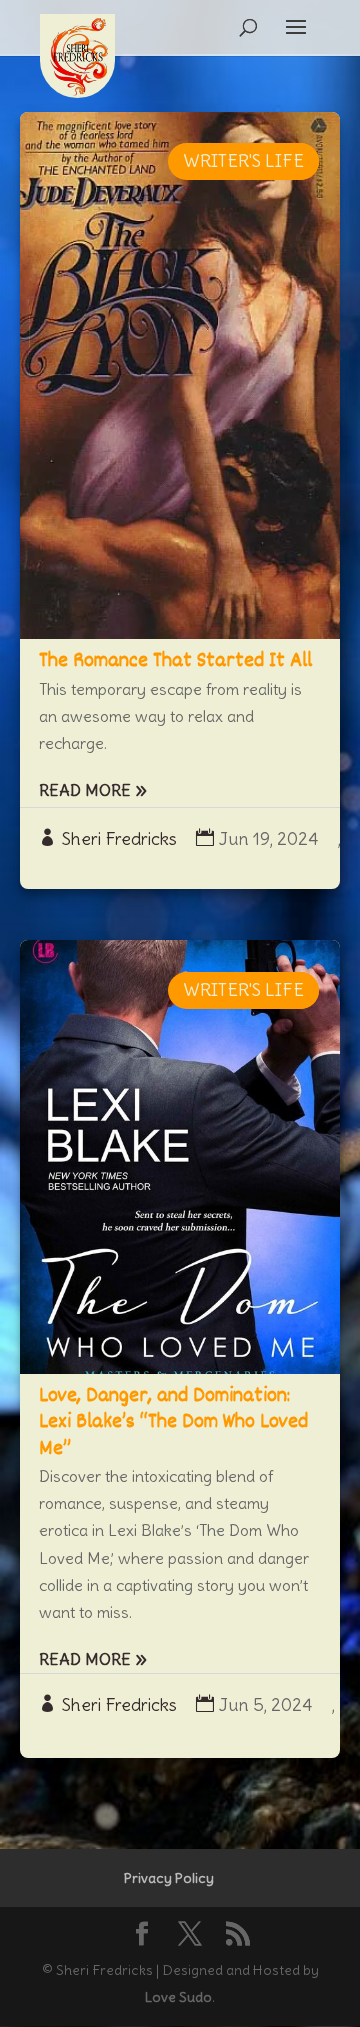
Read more (85, 790)
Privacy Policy (169, 1878)
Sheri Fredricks (119, 839)
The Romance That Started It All (175, 661)
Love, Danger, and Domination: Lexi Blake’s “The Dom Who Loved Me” (173, 1423)
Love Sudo (178, 1997)
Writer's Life (243, 161)
